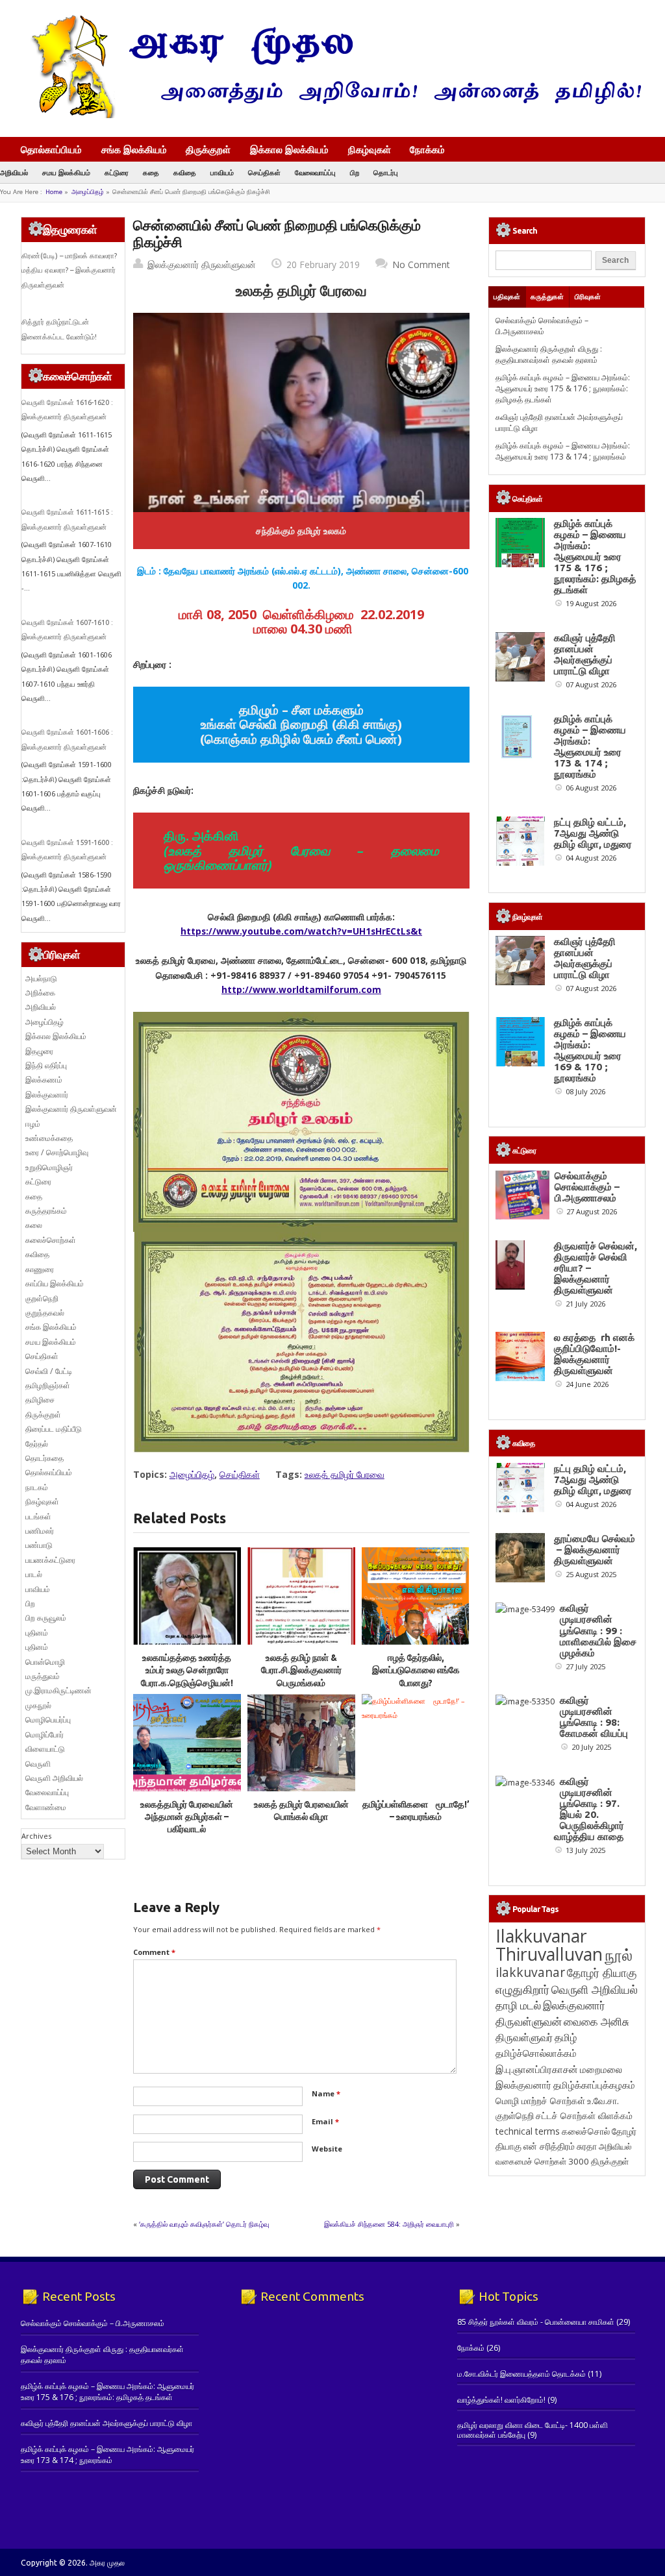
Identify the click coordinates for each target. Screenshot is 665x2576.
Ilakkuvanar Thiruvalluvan (549, 1945)
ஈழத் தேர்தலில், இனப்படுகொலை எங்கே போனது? (416, 1670)
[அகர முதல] (331, 115)
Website (327, 2149)
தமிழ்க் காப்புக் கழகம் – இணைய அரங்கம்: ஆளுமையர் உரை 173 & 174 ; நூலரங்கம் (563, 451)
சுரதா (587, 2146)
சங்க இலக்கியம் (134, 149)
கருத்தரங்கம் (46, 1211)
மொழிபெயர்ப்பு (48, 1720)
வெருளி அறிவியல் (54, 1778)
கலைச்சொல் (586, 2131)
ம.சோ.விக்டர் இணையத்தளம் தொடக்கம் (521, 2374)
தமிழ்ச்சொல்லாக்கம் (536, 2053)
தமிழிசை (40, 1400)
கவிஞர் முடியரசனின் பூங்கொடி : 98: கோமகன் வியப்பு (594, 1717)
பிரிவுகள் (588, 297)
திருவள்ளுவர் (524, 2037)
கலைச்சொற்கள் (51, 1240)
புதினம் (37, 1633)
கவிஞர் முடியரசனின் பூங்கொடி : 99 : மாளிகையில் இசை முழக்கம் (598, 1630)
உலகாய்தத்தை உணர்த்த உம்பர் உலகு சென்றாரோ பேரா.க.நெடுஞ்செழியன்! (187, 1670)
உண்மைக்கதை (49, 1138)
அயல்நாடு (41, 978)
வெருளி (38, 1764)
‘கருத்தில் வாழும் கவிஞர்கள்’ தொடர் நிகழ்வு (204, 2224)
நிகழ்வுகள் (370, 149)
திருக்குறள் (208, 149)
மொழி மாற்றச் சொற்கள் (540, 2101)
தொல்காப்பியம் (51, 149)
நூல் (619, 1955)
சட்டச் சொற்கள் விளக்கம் (584, 2116)
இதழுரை (39, 1051)
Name (326, 2093)
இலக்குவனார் (47, 1095)
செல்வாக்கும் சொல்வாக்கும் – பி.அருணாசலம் (542, 326)
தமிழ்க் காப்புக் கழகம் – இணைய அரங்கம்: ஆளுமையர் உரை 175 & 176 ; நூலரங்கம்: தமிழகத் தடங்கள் (563, 389)
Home (54, 192)
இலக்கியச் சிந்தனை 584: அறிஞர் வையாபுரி (389, 2224)
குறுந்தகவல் (45, 1313)
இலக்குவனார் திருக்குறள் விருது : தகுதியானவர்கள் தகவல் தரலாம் (549, 354)
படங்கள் (38, 1516)
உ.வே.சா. (603, 2101)
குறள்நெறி (42, 1298)
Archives (36, 1836)
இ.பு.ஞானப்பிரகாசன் (537, 2069)
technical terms (528, 2131)
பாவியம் (222, 172)
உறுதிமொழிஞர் (49, 1167)
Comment (154, 1952)
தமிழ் (566, 2037)
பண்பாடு (39, 1545)
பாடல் (34, 1574)
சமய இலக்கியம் (66, 172)
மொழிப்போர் (44, 1735)
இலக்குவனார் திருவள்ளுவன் (202, 264)
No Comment (421, 264)
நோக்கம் (427, 151)
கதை (151, 172)
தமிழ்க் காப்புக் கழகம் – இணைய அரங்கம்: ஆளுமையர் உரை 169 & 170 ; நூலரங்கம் (590, 1050)
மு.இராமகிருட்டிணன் (58, 1690)
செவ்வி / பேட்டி (49, 1371)
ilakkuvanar (530, 1972)
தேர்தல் (37, 1444)
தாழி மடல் (518, 2005)
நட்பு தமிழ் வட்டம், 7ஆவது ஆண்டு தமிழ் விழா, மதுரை (593, 833)
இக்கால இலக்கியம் (289, 149)
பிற (355, 172)
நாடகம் (37, 1487)
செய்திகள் (264, 172)
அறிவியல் (14, 172)
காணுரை (40, 1269)
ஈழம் (33, 1124)
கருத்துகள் (547, 297)
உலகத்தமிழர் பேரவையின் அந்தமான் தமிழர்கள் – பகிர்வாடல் (187, 1817)
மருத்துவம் (43, 1676)
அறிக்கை (40, 993)
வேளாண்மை (46, 1807)
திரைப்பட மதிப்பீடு (54, 1429)
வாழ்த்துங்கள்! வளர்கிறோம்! (501, 2400)
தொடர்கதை (44, 1458)
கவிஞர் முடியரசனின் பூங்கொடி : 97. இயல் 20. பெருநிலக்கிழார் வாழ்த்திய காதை (589, 1809)
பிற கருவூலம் (46, 1618)
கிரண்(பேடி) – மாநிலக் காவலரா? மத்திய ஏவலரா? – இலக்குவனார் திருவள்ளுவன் (69, 270)
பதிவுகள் (507, 297)
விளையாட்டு (45, 1749)
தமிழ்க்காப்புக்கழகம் (594, 2085)
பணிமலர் (40, 1531)
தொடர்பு (386, 172)
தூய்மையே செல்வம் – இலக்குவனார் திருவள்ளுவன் (595, 1550)
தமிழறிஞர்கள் (48, 1385)
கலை (34, 1225)
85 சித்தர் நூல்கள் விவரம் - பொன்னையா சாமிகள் (536, 2322)
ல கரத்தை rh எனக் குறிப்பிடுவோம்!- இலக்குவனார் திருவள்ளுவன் (594, 1354)
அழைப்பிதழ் (88, 192)
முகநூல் (38, 1705)
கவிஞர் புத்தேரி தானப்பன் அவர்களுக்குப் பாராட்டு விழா (585, 654)
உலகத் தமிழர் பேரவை (345, 1474)
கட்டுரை (117, 172)
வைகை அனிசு (596, 2021)
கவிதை (185, 172)
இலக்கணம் (44, 1080)
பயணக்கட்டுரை (50, 1560)
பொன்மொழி (45, 1662)
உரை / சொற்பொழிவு (57, 1152)
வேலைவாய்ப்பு (315, 172)
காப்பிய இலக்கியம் (55, 1283)
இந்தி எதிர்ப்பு (46, 1065)
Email (325, 2121)
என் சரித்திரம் (549, 2146)
